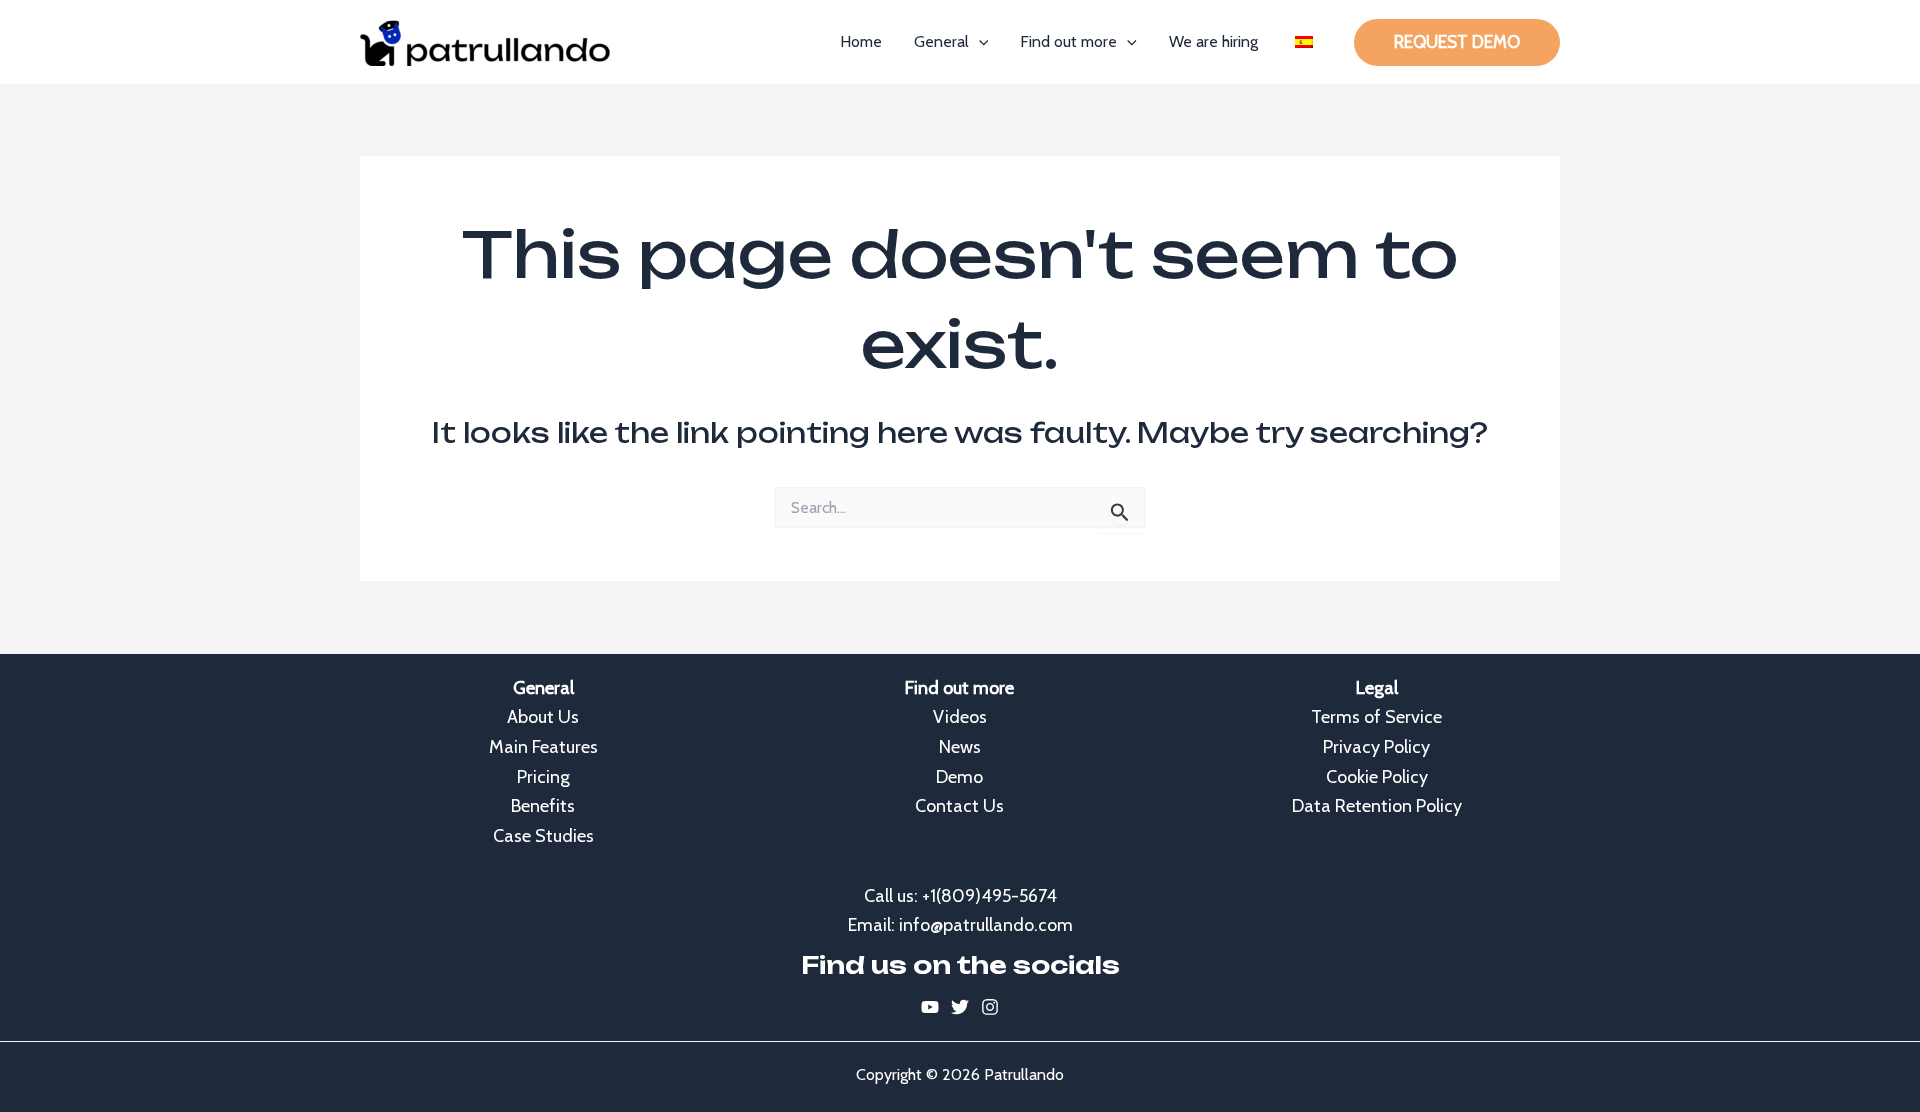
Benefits (543, 806)
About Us (543, 717)
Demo (959, 777)
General (941, 41)
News (960, 747)
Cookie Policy (1377, 777)
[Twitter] (960, 1007)
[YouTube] (930, 1007)
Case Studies (543, 836)
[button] (1457, 42)
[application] (979, 42)
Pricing (543, 777)
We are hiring (1213, 41)
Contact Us (959, 806)
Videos (960, 717)
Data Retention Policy (1377, 806)
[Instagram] (990, 1007)
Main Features (543, 747)
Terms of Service (1376, 717)
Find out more (1068, 41)
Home (861, 41)
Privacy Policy (1376, 747)
